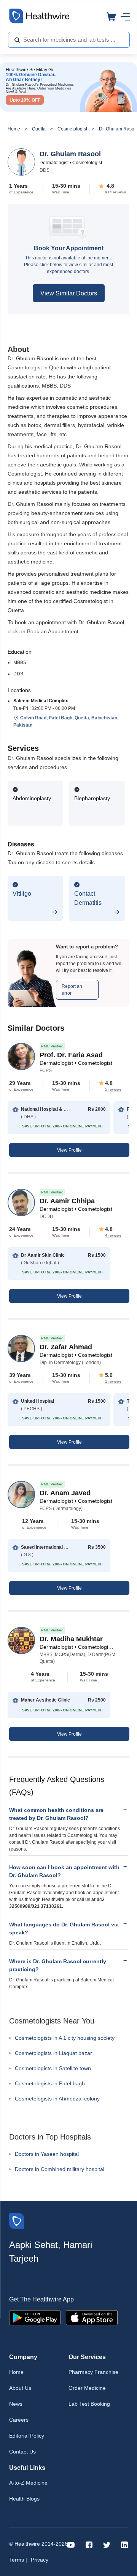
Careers (19, 2420)
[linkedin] (124, 2544)
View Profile (69, 1150)
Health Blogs (24, 2499)
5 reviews (113, 1089)
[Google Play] (35, 2317)
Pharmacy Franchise (93, 2372)
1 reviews (113, 1381)
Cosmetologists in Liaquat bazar (53, 2053)
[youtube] (71, 2544)
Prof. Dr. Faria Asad (71, 1055)
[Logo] (17, 2220)
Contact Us (22, 2452)
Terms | (18, 2560)
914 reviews (115, 192)
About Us (20, 2388)
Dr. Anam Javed (65, 1493)
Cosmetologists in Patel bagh (50, 2083)
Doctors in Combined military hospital (60, 2169)
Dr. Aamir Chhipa (67, 1201)
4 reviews (113, 1235)
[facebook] (89, 2544)
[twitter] (107, 2544)
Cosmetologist (72, 129)
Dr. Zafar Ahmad (66, 1347)
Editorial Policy (27, 2436)
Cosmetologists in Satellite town (53, 2068)
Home (14, 129)
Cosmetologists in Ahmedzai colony (57, 2099)
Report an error (72, 990)
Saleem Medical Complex (41, 701)
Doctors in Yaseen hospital (47, 2154)
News (16, 2404)
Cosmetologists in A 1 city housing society (65, 2038)
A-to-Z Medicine (28, 2483)
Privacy (40, 2560)
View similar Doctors (69, 293)
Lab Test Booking (89, 2404)
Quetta (39, 129)
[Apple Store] (92, 2317)
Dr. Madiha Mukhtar (71, 1639)
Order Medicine (87, 2388)
